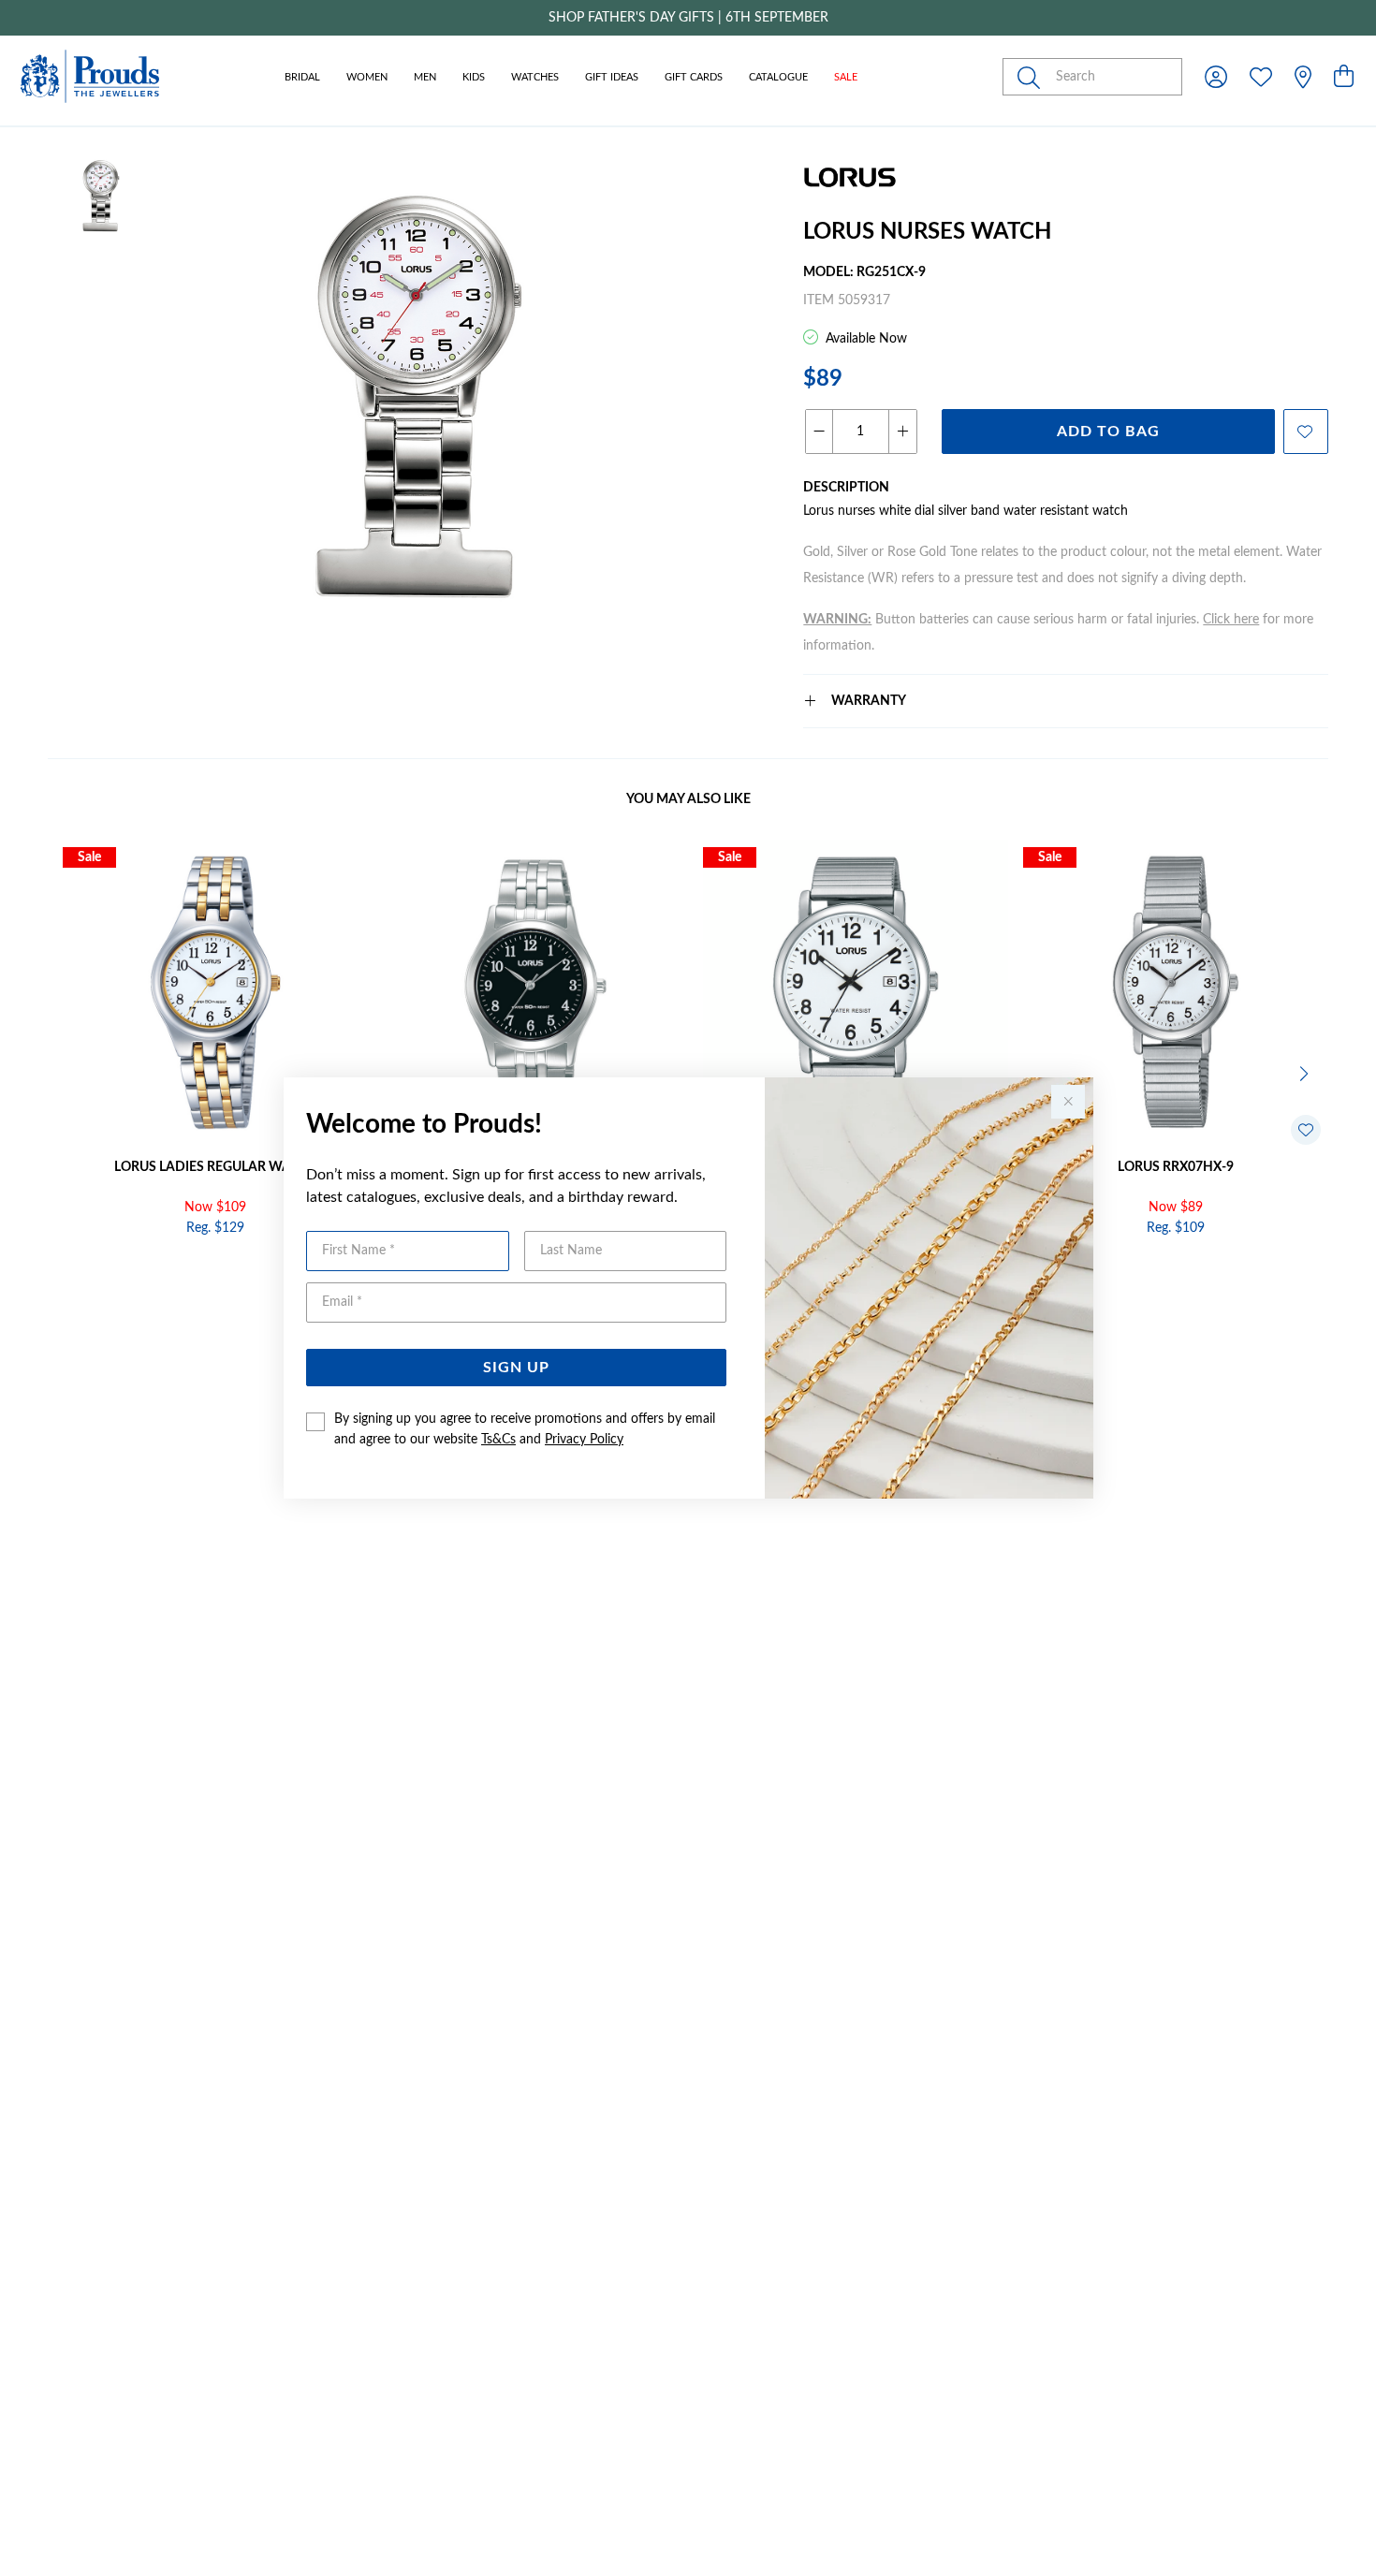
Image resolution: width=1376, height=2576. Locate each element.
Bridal (302, 77)
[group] (688, 18)
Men (425, 77)
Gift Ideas (612, 77)
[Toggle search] (1032, 77)
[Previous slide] (70, 1072)
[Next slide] (1306, 1072)
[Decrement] (820, 432)
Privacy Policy (584, 1440)
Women (367, 77)
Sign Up (516, 1368)
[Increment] (902, 432)
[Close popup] (1068, 1102)
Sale (846, 77)
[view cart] (1344, 78)
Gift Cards (694, 77)
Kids (474, 77)
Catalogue (778, 77)
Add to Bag (1108, 432)
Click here (1231, 620)
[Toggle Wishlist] (1306, 1130)
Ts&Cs (498, 1440)
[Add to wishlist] (1306, 432)
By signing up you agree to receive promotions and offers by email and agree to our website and (525, 1429)
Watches (535, 77)
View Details (136, 1268)
